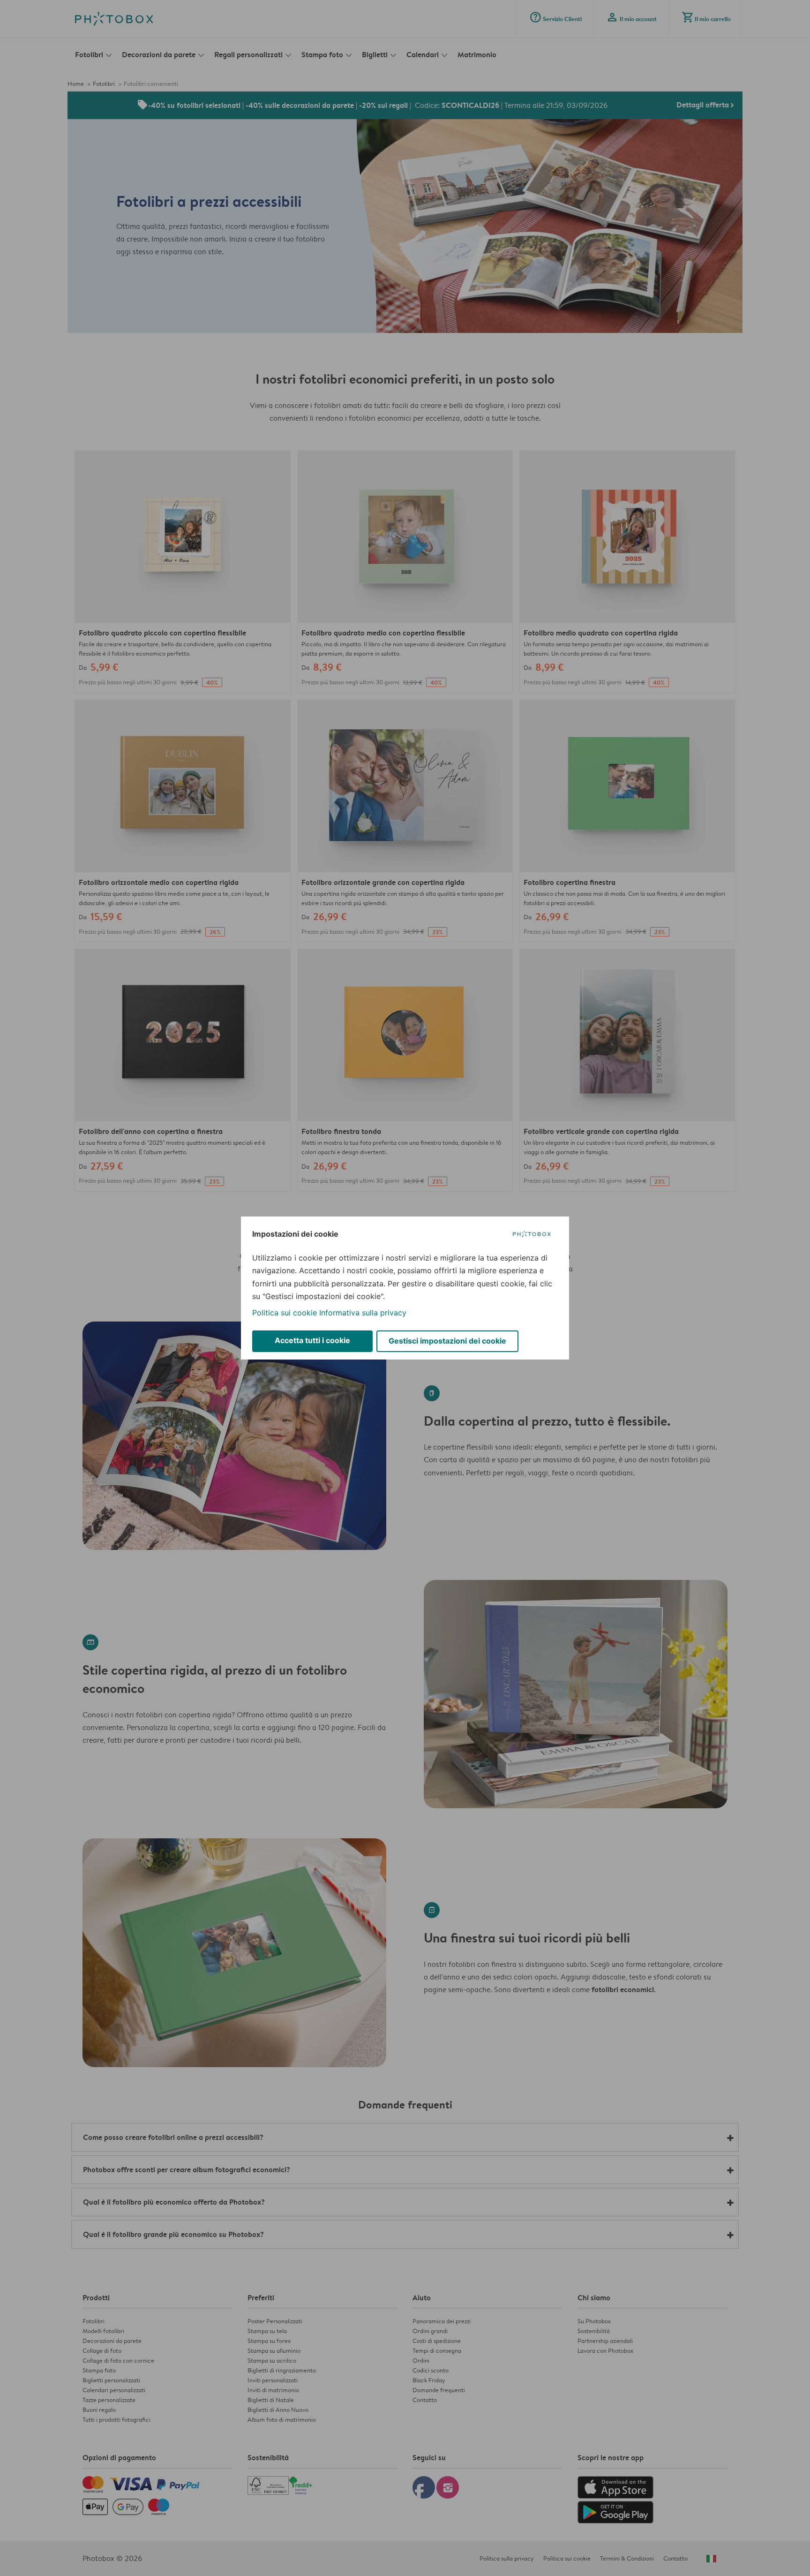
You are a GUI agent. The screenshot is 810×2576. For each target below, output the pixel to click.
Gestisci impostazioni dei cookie (447, 1341)
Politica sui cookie (285, 1313)
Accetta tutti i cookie (312, 1340)
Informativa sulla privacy (363, 1313)
